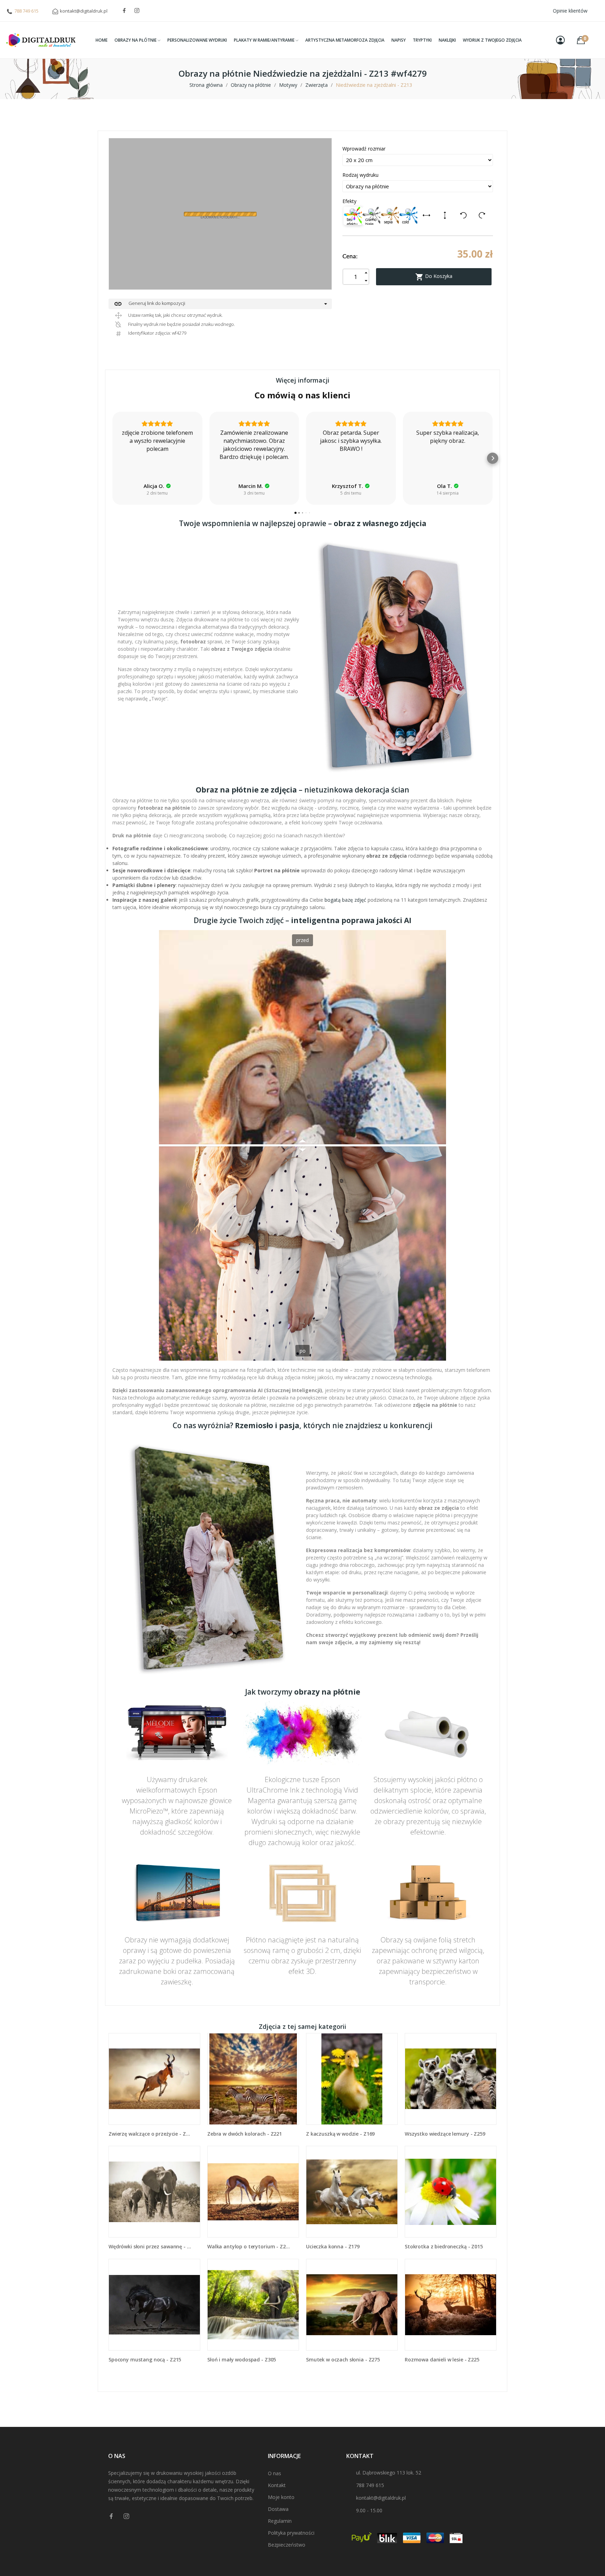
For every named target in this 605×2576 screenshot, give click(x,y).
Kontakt (277, 2485)
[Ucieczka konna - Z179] (352, 2192)
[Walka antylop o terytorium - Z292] (253, 2192)
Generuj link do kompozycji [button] (149, 304)
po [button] (303, 1351)
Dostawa (278, 2509)
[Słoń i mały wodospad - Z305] (253, 2305)
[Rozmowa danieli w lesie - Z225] (451, 2305)
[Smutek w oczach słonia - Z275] (352, 2305)
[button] (112, 458)
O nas (274, 2473)
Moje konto (281, 2497)
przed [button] (302, 940)
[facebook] (124, 11)
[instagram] (137, 11)
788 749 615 (26, 11)
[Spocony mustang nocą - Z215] (154, 2305)
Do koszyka (434, 277)
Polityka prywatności (291, 2533)
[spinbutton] (356, 277)
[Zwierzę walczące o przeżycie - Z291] (154, 2079)
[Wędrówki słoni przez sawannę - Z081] (154, 2192)
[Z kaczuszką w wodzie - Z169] (352, 2079)
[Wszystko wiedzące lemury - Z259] (451, 2079)
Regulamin (280, 2521)
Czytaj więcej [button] (448, 473)
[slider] (302, 1145)
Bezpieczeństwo (287, 2545)
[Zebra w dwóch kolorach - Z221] (253, 2079)
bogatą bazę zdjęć (345, 900)
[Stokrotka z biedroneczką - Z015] (451, 2192)
